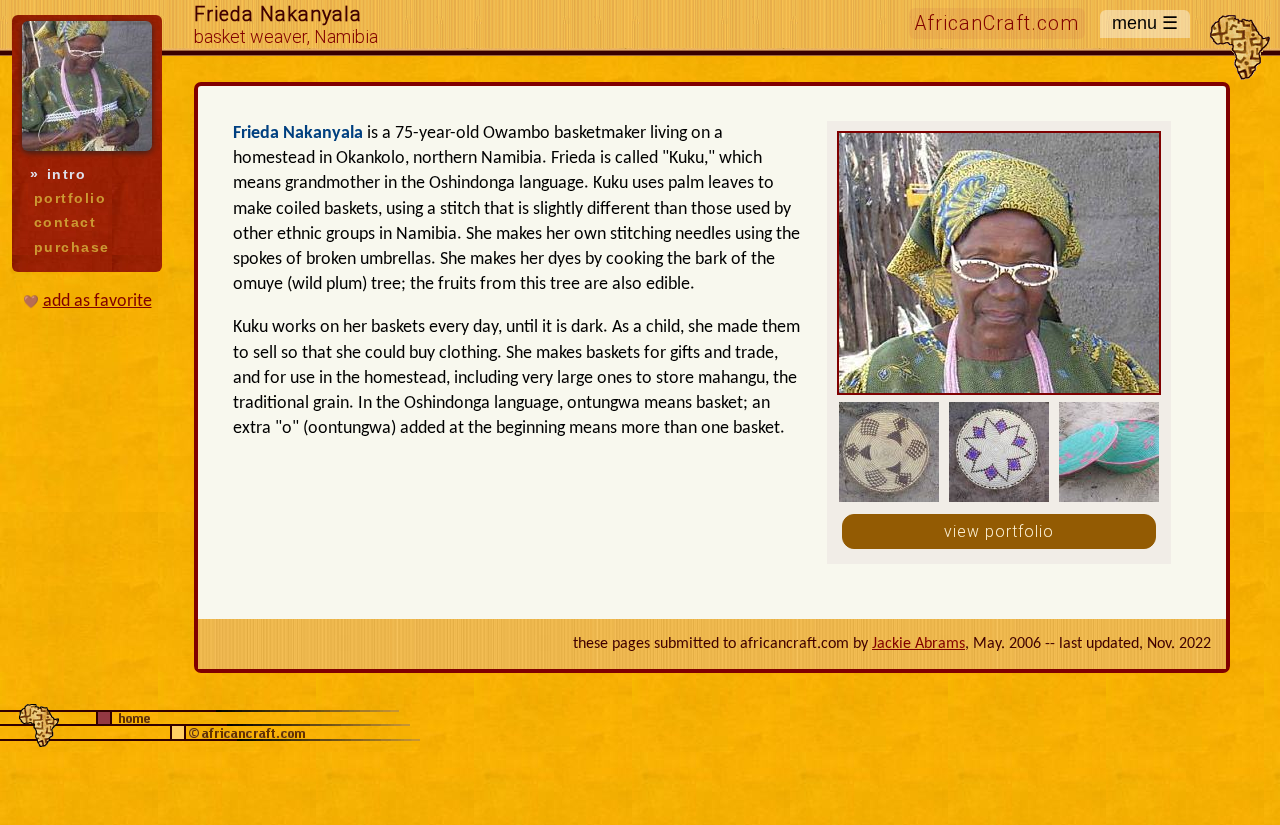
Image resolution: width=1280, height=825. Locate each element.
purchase (72, 247)
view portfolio (999, 531)
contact (65, 222)
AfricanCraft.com (997, 23)
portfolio (70, 198)
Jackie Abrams (918, 644)
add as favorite (97, 301)
